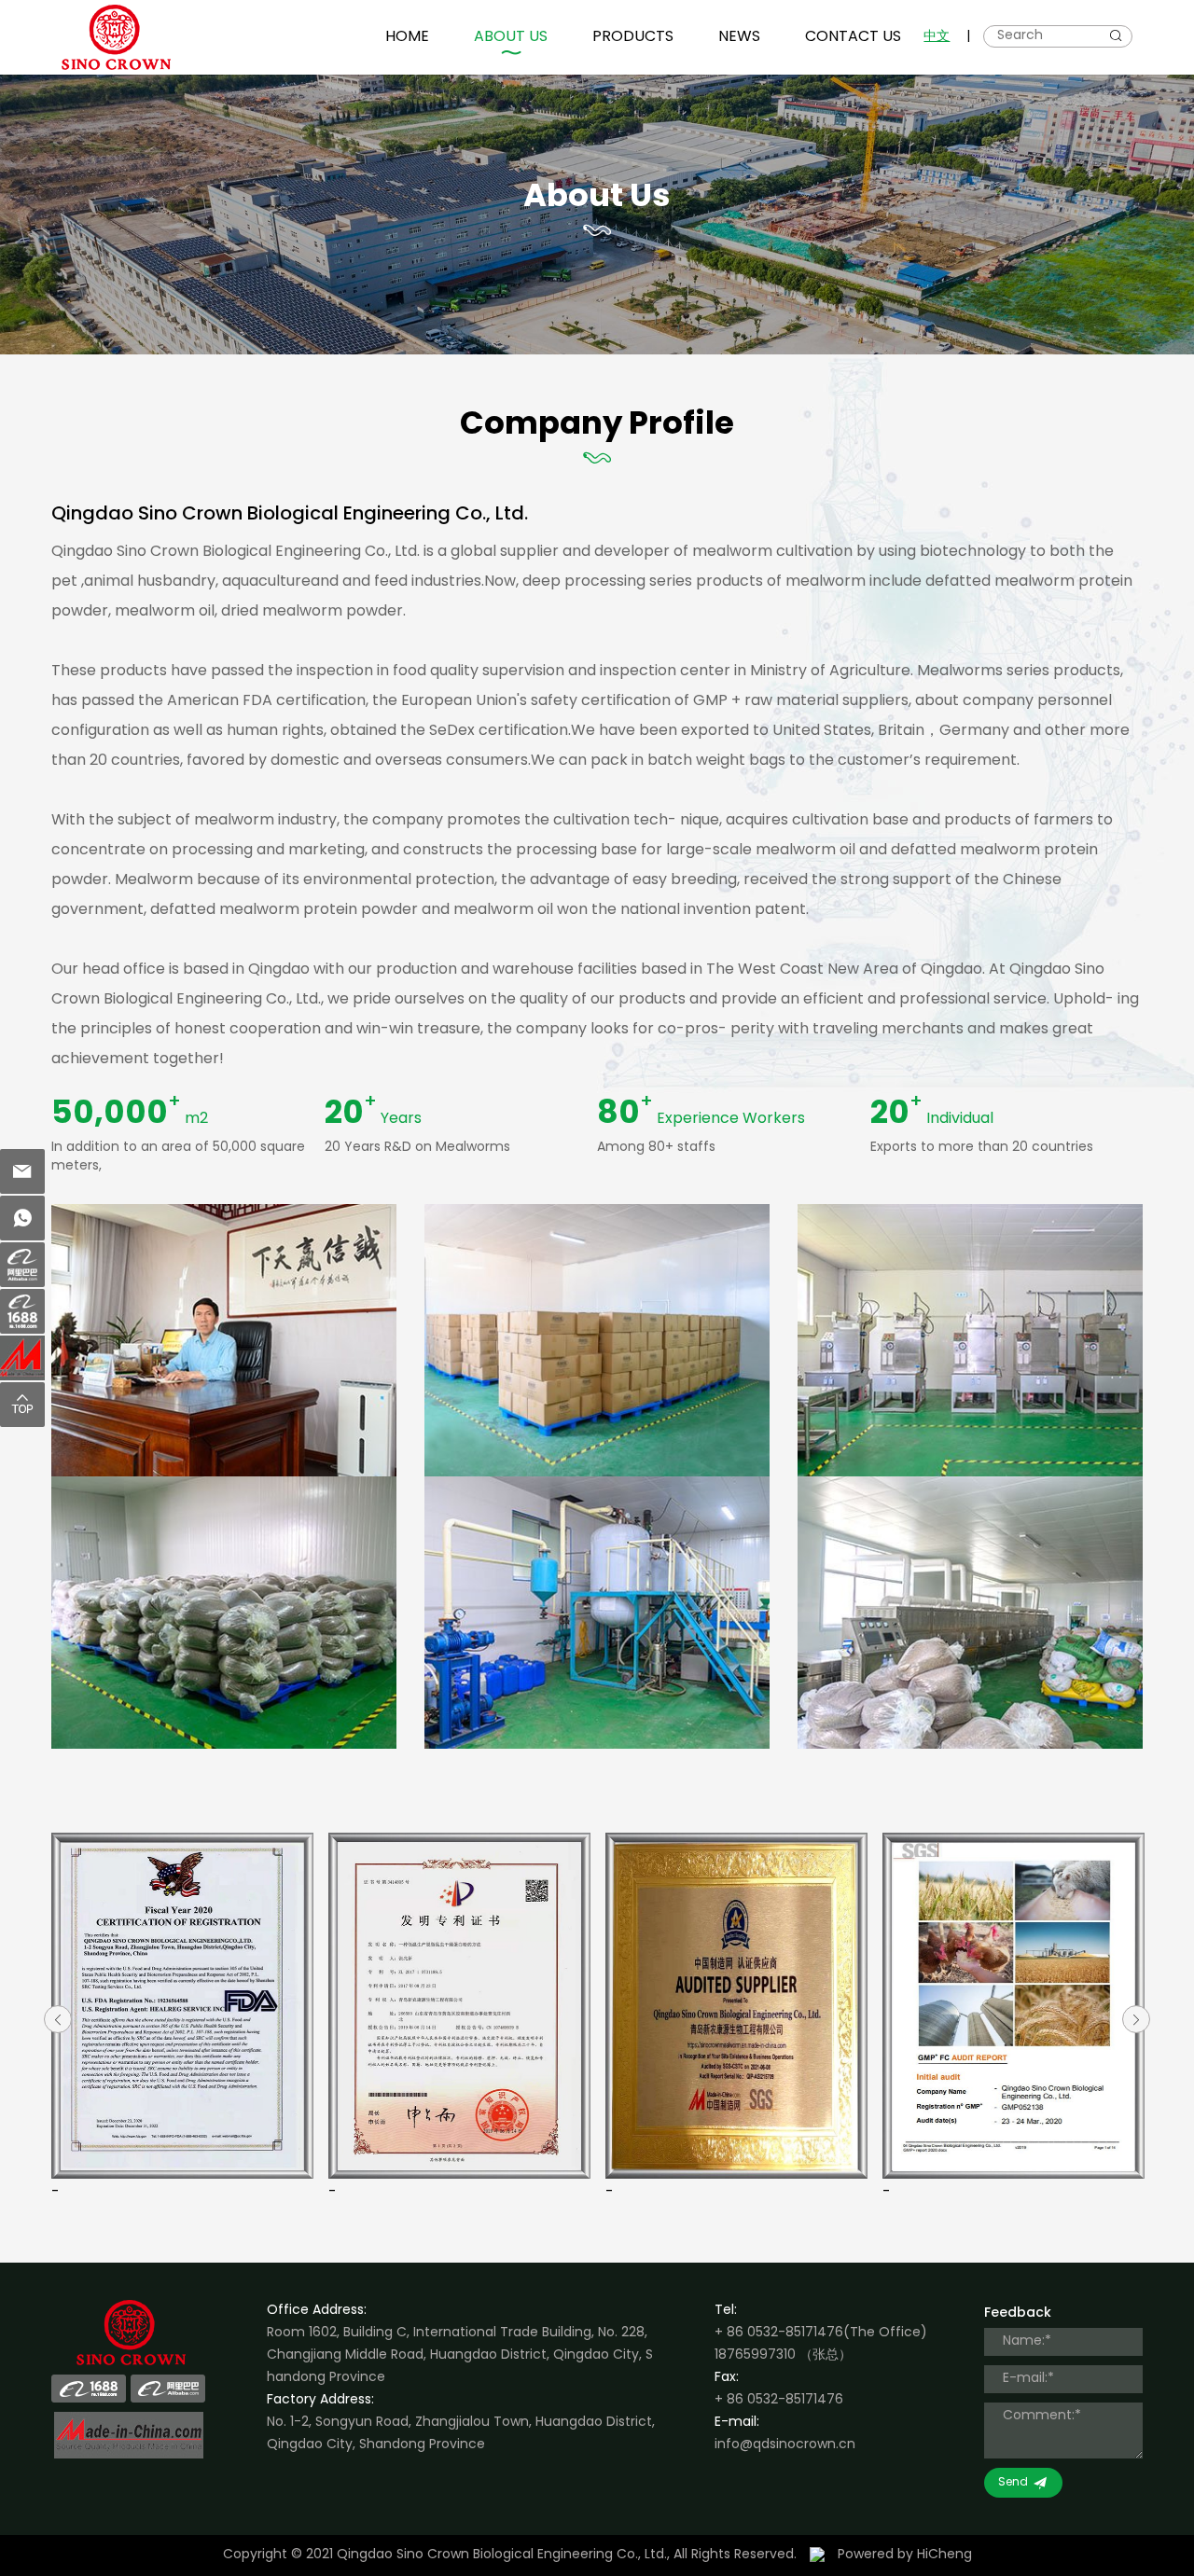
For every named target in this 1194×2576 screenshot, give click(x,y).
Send (1013, 2483)
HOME (407, 37)
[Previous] (58, 2019)
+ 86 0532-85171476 (779, 2333)
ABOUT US (511, 37)
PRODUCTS (633, 37)
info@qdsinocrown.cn (785, 2445)
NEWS (739, 37)
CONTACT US (853, 37)
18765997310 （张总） (783, 2355)
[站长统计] (817, 2555)
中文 (937, 37)
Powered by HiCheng (905, 2555)
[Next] (1136, 2019)
